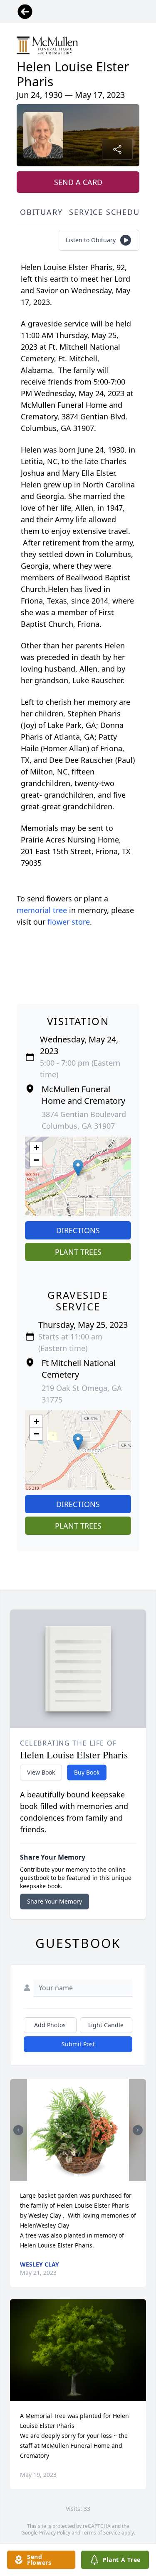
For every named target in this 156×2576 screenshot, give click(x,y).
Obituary (41, 212)
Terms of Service (101, 2533)
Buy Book (87, 1772)
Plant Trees (78, 1252)
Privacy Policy (55, 2533)
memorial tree (42, 910)
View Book (41, 1772)
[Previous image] (18, 2130)
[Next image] (138, 2130)
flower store (69, 922)
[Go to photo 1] (76, 2176)
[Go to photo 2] (81, 2176)
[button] (78, 1168)
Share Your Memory (54, 1901)
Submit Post (78, 2044)
